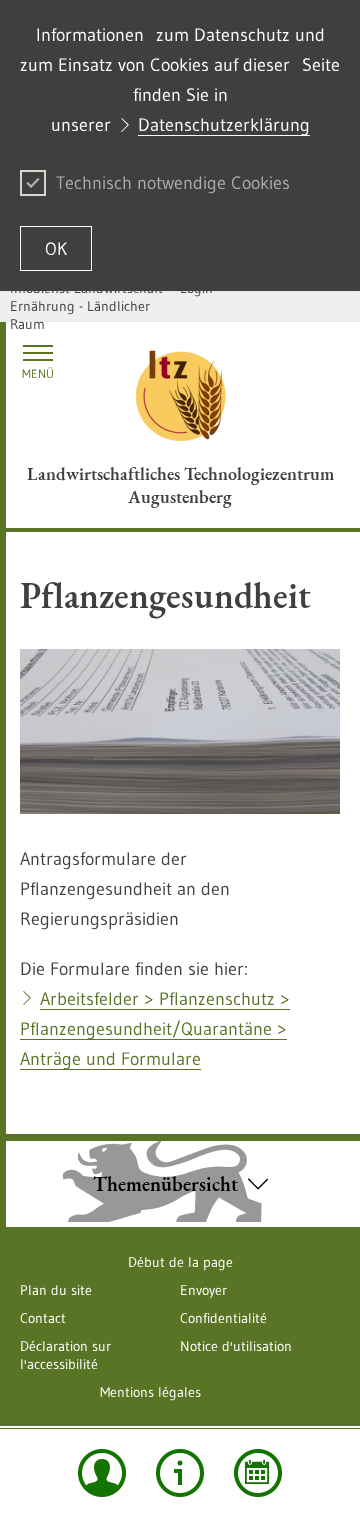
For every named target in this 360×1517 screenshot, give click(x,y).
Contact (43, 1318)
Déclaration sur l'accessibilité (65, 1355)
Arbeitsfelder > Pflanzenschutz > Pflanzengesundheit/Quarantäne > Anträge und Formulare (155, 1029)
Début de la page (180, 1262)
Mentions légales (150, 1392)
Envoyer (203, 1290)
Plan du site (56, 1290)
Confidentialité (223, 1318)
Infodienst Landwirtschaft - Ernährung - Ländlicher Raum (90, 306)
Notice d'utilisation (236, 1346)
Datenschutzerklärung (224, 125)
